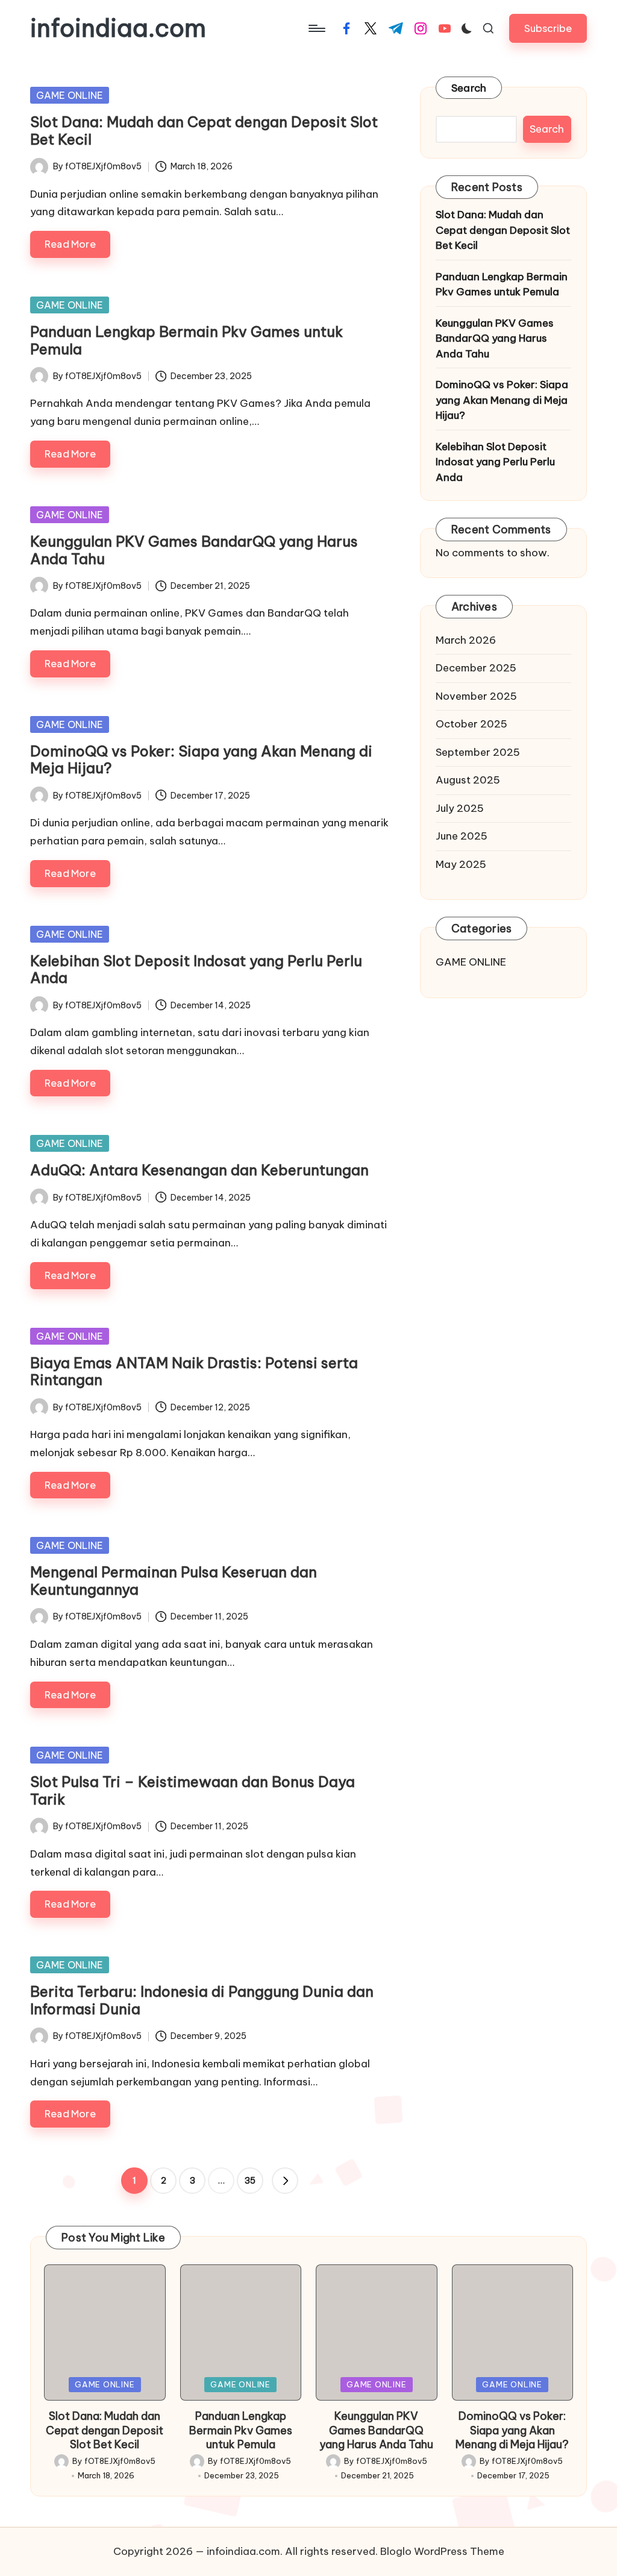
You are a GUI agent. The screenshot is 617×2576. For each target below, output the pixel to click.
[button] (548, 28)
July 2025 (460, 808)
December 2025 (476, 668)
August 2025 (468, 780)
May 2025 (461, 864)
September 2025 (478, 752)
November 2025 (476, 696)
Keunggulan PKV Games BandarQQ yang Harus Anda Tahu (194, 550)
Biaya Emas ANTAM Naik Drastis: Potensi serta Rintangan (194, 1371)
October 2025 (471, 724)
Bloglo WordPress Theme (442, 2551)
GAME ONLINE (70, 95)
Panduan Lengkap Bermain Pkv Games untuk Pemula (186, 340)
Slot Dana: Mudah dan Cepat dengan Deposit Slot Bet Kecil (204, 130)
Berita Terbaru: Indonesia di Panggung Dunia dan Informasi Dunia (202, 2000)
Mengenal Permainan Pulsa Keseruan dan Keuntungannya (174, 1581)
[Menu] (316, 28)
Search (469, 88)
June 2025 (462, 836)
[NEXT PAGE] (285, 2181)
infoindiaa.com (118, 28)
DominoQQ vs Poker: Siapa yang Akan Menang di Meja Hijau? (201, 760)
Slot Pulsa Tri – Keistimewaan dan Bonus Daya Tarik (193, 1790)
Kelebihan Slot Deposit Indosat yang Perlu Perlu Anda (196, 969)
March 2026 (466, 640)
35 (250, 2181)
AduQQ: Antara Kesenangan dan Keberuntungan (199, 1170)
